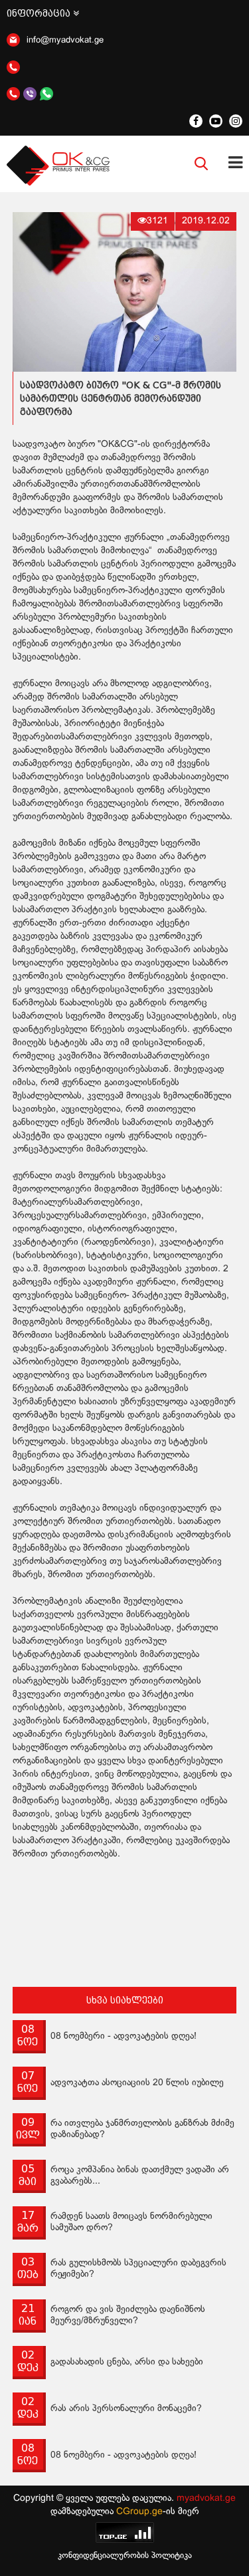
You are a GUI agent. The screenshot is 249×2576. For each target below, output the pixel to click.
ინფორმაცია (40, 13)
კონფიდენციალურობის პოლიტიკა (125, 2556)
